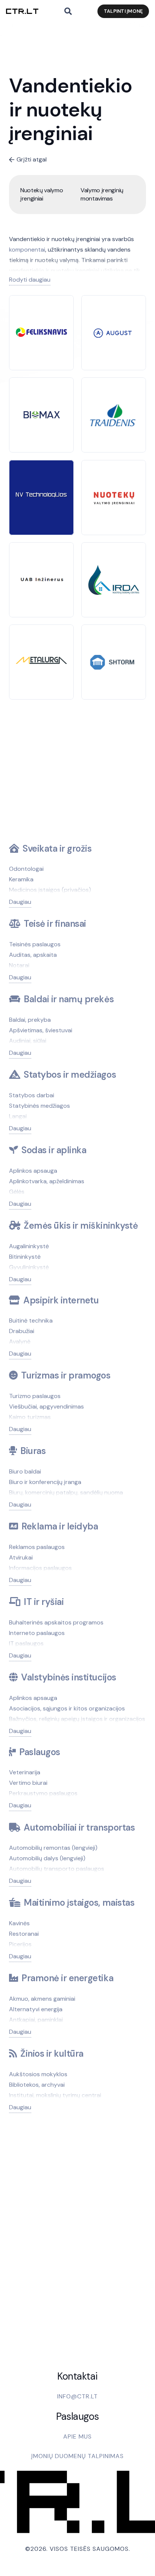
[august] (114, 330)
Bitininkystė (25, 1257)
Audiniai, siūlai (28, 1041)
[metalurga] (41, 662)
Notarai (19, 965)
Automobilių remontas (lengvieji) (53, 1848)
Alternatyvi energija (36, 2009)
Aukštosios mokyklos (38, 2074)
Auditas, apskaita (33, 955)
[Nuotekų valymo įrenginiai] (47, 195)
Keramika (21, 879)
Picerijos (20, 1944)
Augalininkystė (29, 1246)
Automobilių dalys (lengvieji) (47, 1858)
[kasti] (114, 491)
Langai (18, 1116)
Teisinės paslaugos (35, 944)
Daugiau (20, 902)
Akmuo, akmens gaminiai (42, 1999)
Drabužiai (22, 1331)
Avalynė (20, 1342)
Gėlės (17, 1192)
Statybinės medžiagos (40, 1106)
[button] (68, 11)
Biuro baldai (25, 1471)
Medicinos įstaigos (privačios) (50, 890)
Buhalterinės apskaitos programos (56, 1622)
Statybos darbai (32, 1095)
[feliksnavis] (41, 333)
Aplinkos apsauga (33, 1171)
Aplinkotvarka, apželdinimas (47, 1181)
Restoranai (24, 1934)
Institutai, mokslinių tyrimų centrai (55, 2095)
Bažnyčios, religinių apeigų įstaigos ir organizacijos (77, 1719)
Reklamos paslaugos (37, 1547)
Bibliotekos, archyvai (37, 2085)
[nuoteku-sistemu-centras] (114, 570)
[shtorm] (114, 657)
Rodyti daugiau (30, 280)
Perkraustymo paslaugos (43, 1793)
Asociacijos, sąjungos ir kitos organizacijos (67, 1708)
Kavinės (19, 1923)
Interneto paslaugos (37, 1633)
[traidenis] (114, 401)
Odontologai (26, 869)
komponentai (27, 250)
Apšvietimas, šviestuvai (41, 1030)
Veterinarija (25, 1772)
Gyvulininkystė (29, 1267)
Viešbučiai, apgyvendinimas (46, 1406)
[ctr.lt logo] (22, 11)
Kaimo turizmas (30, 1417)
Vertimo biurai (28, 1783)
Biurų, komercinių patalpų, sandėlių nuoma (66, 1492)
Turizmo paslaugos (35, 1396)
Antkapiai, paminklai (36, 2020)
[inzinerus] (41, 576)
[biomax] (41, 411)
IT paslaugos (26, 1643)
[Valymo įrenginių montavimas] (108, 195)
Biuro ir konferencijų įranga (45, 1482)
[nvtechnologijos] (41, 497)
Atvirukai (21, 1557)
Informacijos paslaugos (40, 1568)
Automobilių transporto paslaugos (57, 1869)
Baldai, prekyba (30, 1020)
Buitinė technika (31, 1320)
